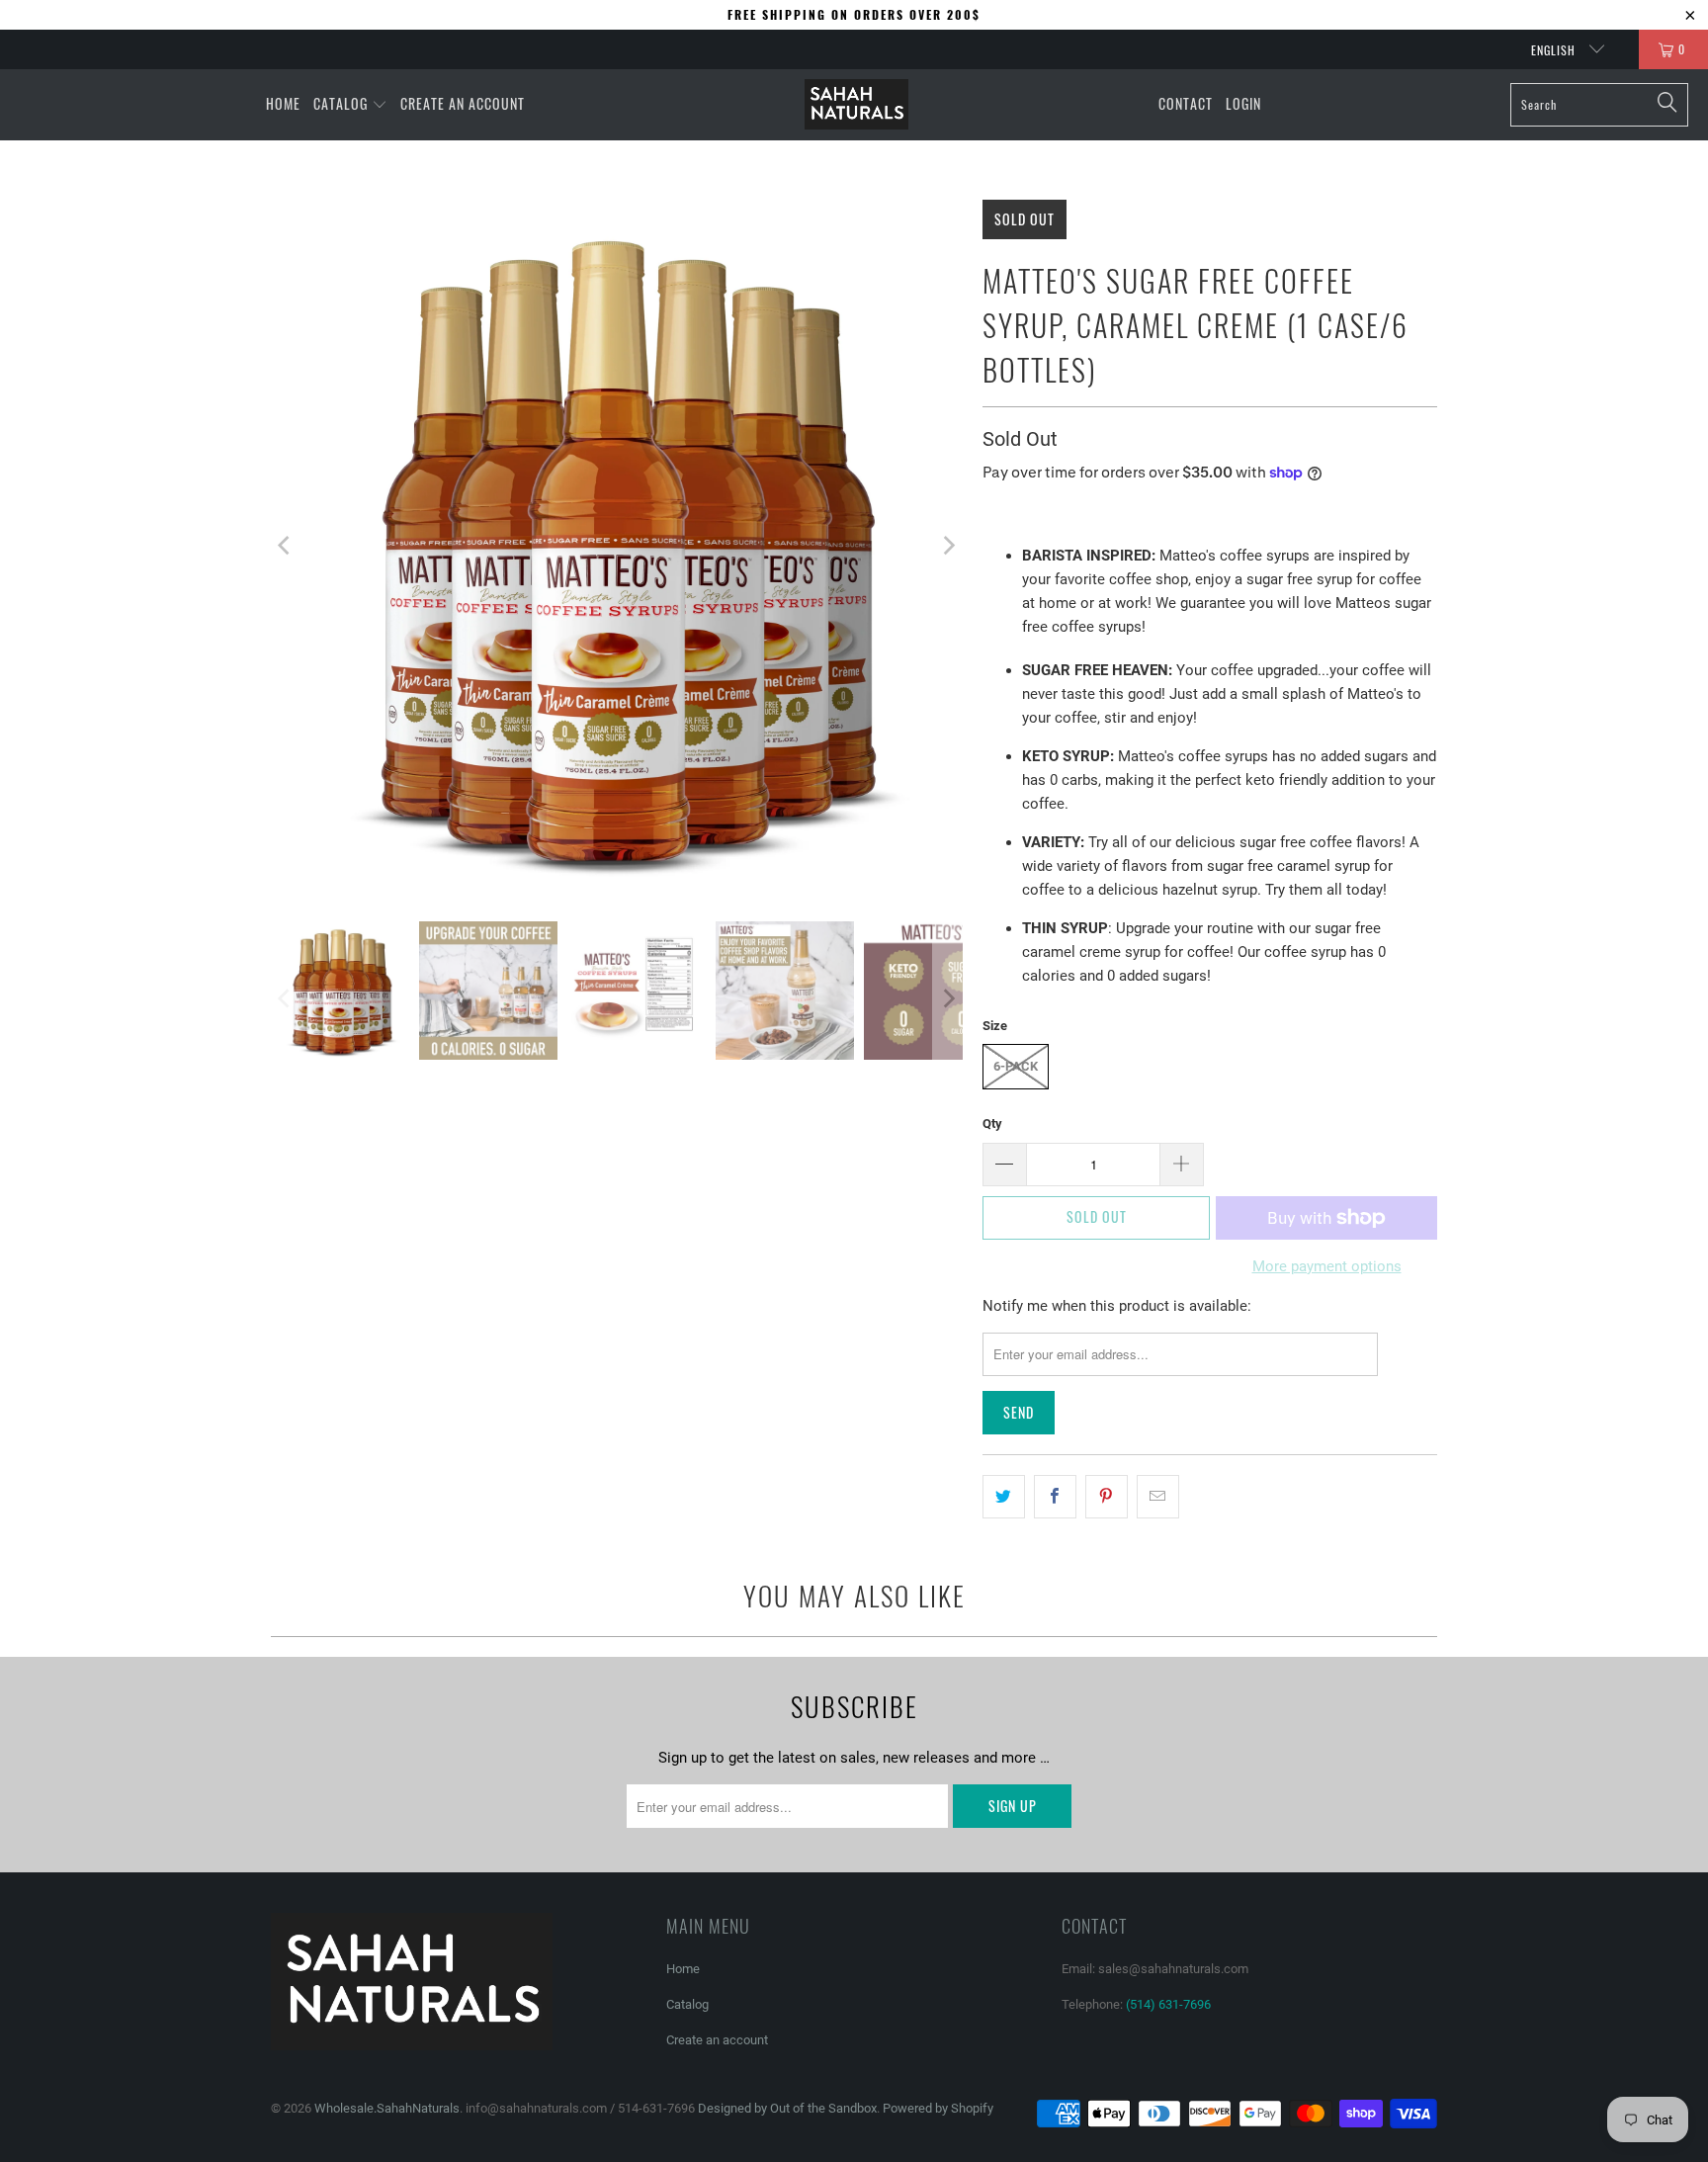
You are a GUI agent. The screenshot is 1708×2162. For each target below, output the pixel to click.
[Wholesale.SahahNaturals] (856, 105)
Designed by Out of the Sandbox (787, 2108)
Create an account (717, 2040)
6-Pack (1016, 1066)
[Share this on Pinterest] (1107, 1497)
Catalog (687, 2004)
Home (683, 1969)
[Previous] (286, 546)
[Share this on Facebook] (1055, 1497)
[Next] (948, 546)
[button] (350, 105)
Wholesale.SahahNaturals (387, 2108)
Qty (992, 1124)
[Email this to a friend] (1158, 1497)
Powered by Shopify (938, 2108)
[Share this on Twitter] (1004, 1497)
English (1555, 50)
